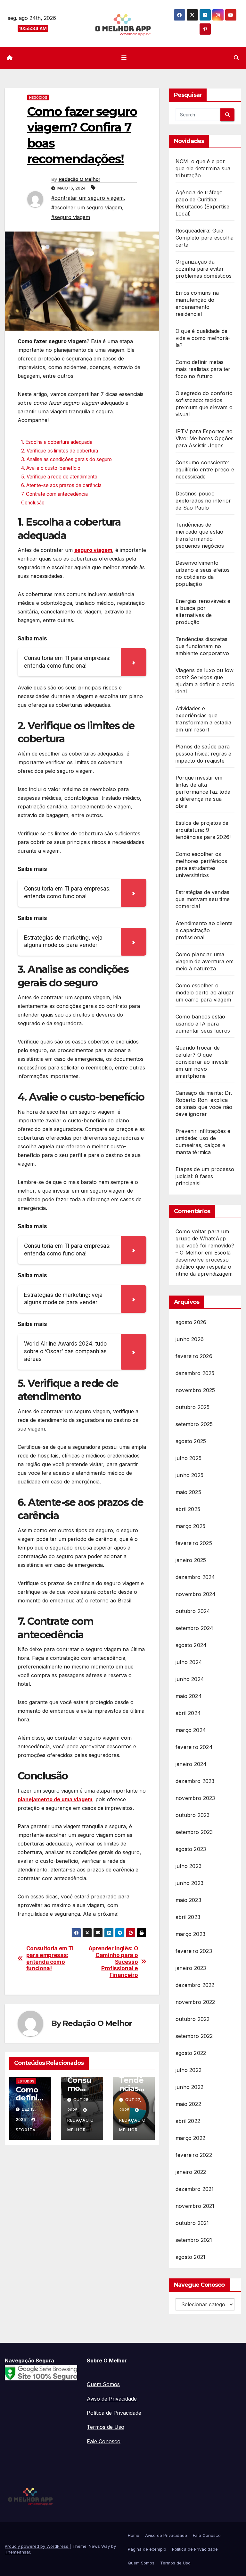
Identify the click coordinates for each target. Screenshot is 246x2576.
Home (134, 2535)
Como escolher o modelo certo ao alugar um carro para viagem (205, 992)
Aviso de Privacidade (112, 2399)
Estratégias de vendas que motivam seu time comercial (203, 899)
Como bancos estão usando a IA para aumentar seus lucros (203, 1024)
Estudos (26, 2081)
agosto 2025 (191, 1441)
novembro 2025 (195, 1390)
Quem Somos (103, 2384)
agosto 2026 (191, 1322)
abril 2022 (188, 2121)
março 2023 (190, 1934)
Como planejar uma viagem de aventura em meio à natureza (205, 961)
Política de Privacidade (114, 2413)
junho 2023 (189, 1883)
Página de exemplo (147, 2549)
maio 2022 (188, 2104)
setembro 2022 (194, 2036)
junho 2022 (189, 2087)
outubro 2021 (192, 2223)
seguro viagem (93, 550)
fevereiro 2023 (194, 1951)
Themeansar (17, 2552)
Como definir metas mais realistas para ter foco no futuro (203, 369)
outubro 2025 (193, 1407)
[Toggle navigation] (124, 58)
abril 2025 (188, 1509)
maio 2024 (189, 1696)
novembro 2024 (196, 1594)
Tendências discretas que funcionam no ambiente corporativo (202, 646)
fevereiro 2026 (194, 1356)
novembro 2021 (195, 2206)
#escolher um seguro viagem (87, 207)
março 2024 (191, 1730)
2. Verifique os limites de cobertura (60, 451)
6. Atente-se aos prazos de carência (61, 485)
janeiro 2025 (191, 1560)
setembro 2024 (195, 1628)
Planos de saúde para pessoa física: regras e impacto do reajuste (204, 754)
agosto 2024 (191, 1645)
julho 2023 (189, 1866)
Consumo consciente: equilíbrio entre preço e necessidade (205, 469)
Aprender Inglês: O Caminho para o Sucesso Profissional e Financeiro (113, 1962)
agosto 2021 (190, 2257)
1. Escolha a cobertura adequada (57, 442)
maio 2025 (188, 1492)
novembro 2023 (195, 1798)
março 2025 (190, 1526)
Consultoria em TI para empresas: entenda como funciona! (50, 1958)
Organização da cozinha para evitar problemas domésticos (204, 269)
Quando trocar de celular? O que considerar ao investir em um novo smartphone (202, 1062)
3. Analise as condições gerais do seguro (66, 459)
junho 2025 (189, 1475)
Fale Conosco (104, 2441)
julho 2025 (189, 1458)
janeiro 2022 (191, 2172)
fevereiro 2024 (194, 1747)
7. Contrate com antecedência (54, 494)
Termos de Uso (106, 2427)
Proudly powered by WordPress (37, 2546)
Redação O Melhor (79, 179)
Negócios (38, 97)
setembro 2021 (194, 2240)
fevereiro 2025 (194, 1543)
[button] (236, 58)
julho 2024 (189, 1662)
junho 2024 (190, 1679)
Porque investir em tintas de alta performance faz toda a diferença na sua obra (203, 792)
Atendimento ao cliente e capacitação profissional (204, 930)
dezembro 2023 (195, 1781)
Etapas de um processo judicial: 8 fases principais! (205, 1176)
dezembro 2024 (195, 1577)
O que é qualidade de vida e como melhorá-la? (203, 338)
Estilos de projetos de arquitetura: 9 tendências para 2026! (203, 830)
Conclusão (33, 503)
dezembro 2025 (195, 1373)
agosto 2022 (191, 2053)
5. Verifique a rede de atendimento (59, 477)
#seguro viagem (71, 217)
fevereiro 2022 (194, 2155)
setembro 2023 (194, 1832)
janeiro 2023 (191, 1968)
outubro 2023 (193, 1815)
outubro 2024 (193, 1611)
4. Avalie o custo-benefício (51, 468)
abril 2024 (188, 1713)
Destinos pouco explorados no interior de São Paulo (203, 501)
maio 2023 (188, 1900)
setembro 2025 (194, 1424)
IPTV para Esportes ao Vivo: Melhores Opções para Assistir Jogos (205, 438)
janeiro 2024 (191, 1764)
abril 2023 (188, 1917)
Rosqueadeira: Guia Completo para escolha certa (205, 238)
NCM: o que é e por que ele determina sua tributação (203, 168)
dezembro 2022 (195, 1985)
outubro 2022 (193, 2019)
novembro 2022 (195, 2002)
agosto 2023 (191, 1849)
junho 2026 (190, 1339)
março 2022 (190, 2138)
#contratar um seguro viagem (87, 198)
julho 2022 (189, 2070)
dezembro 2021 (195, 2189)
